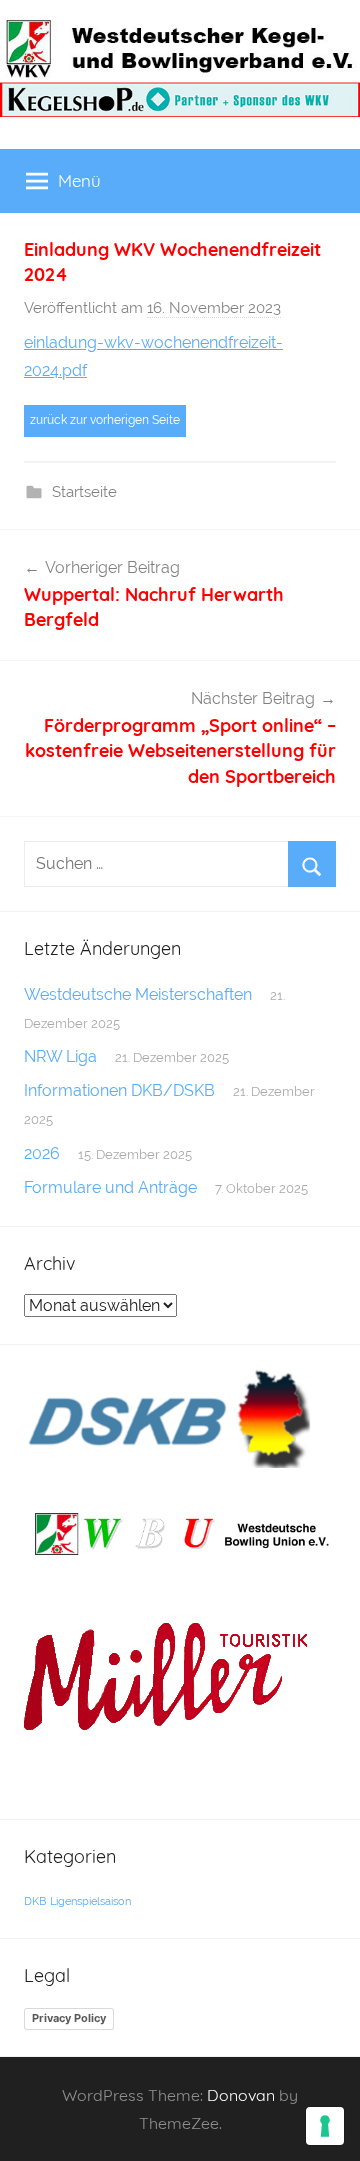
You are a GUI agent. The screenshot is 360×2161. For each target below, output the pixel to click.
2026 (42, 1153)
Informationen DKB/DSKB (119, 1090)
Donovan (241, 2095)
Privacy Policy (69, 2018)
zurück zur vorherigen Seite (105, 420)
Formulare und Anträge (110, 1187)
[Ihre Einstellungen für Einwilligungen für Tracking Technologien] (325, 2126)
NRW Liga (60, 1056)
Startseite (84, 492)
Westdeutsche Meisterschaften (138, 994)
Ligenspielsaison (90, 1901)
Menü (79, 180)
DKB (35, 1901)
